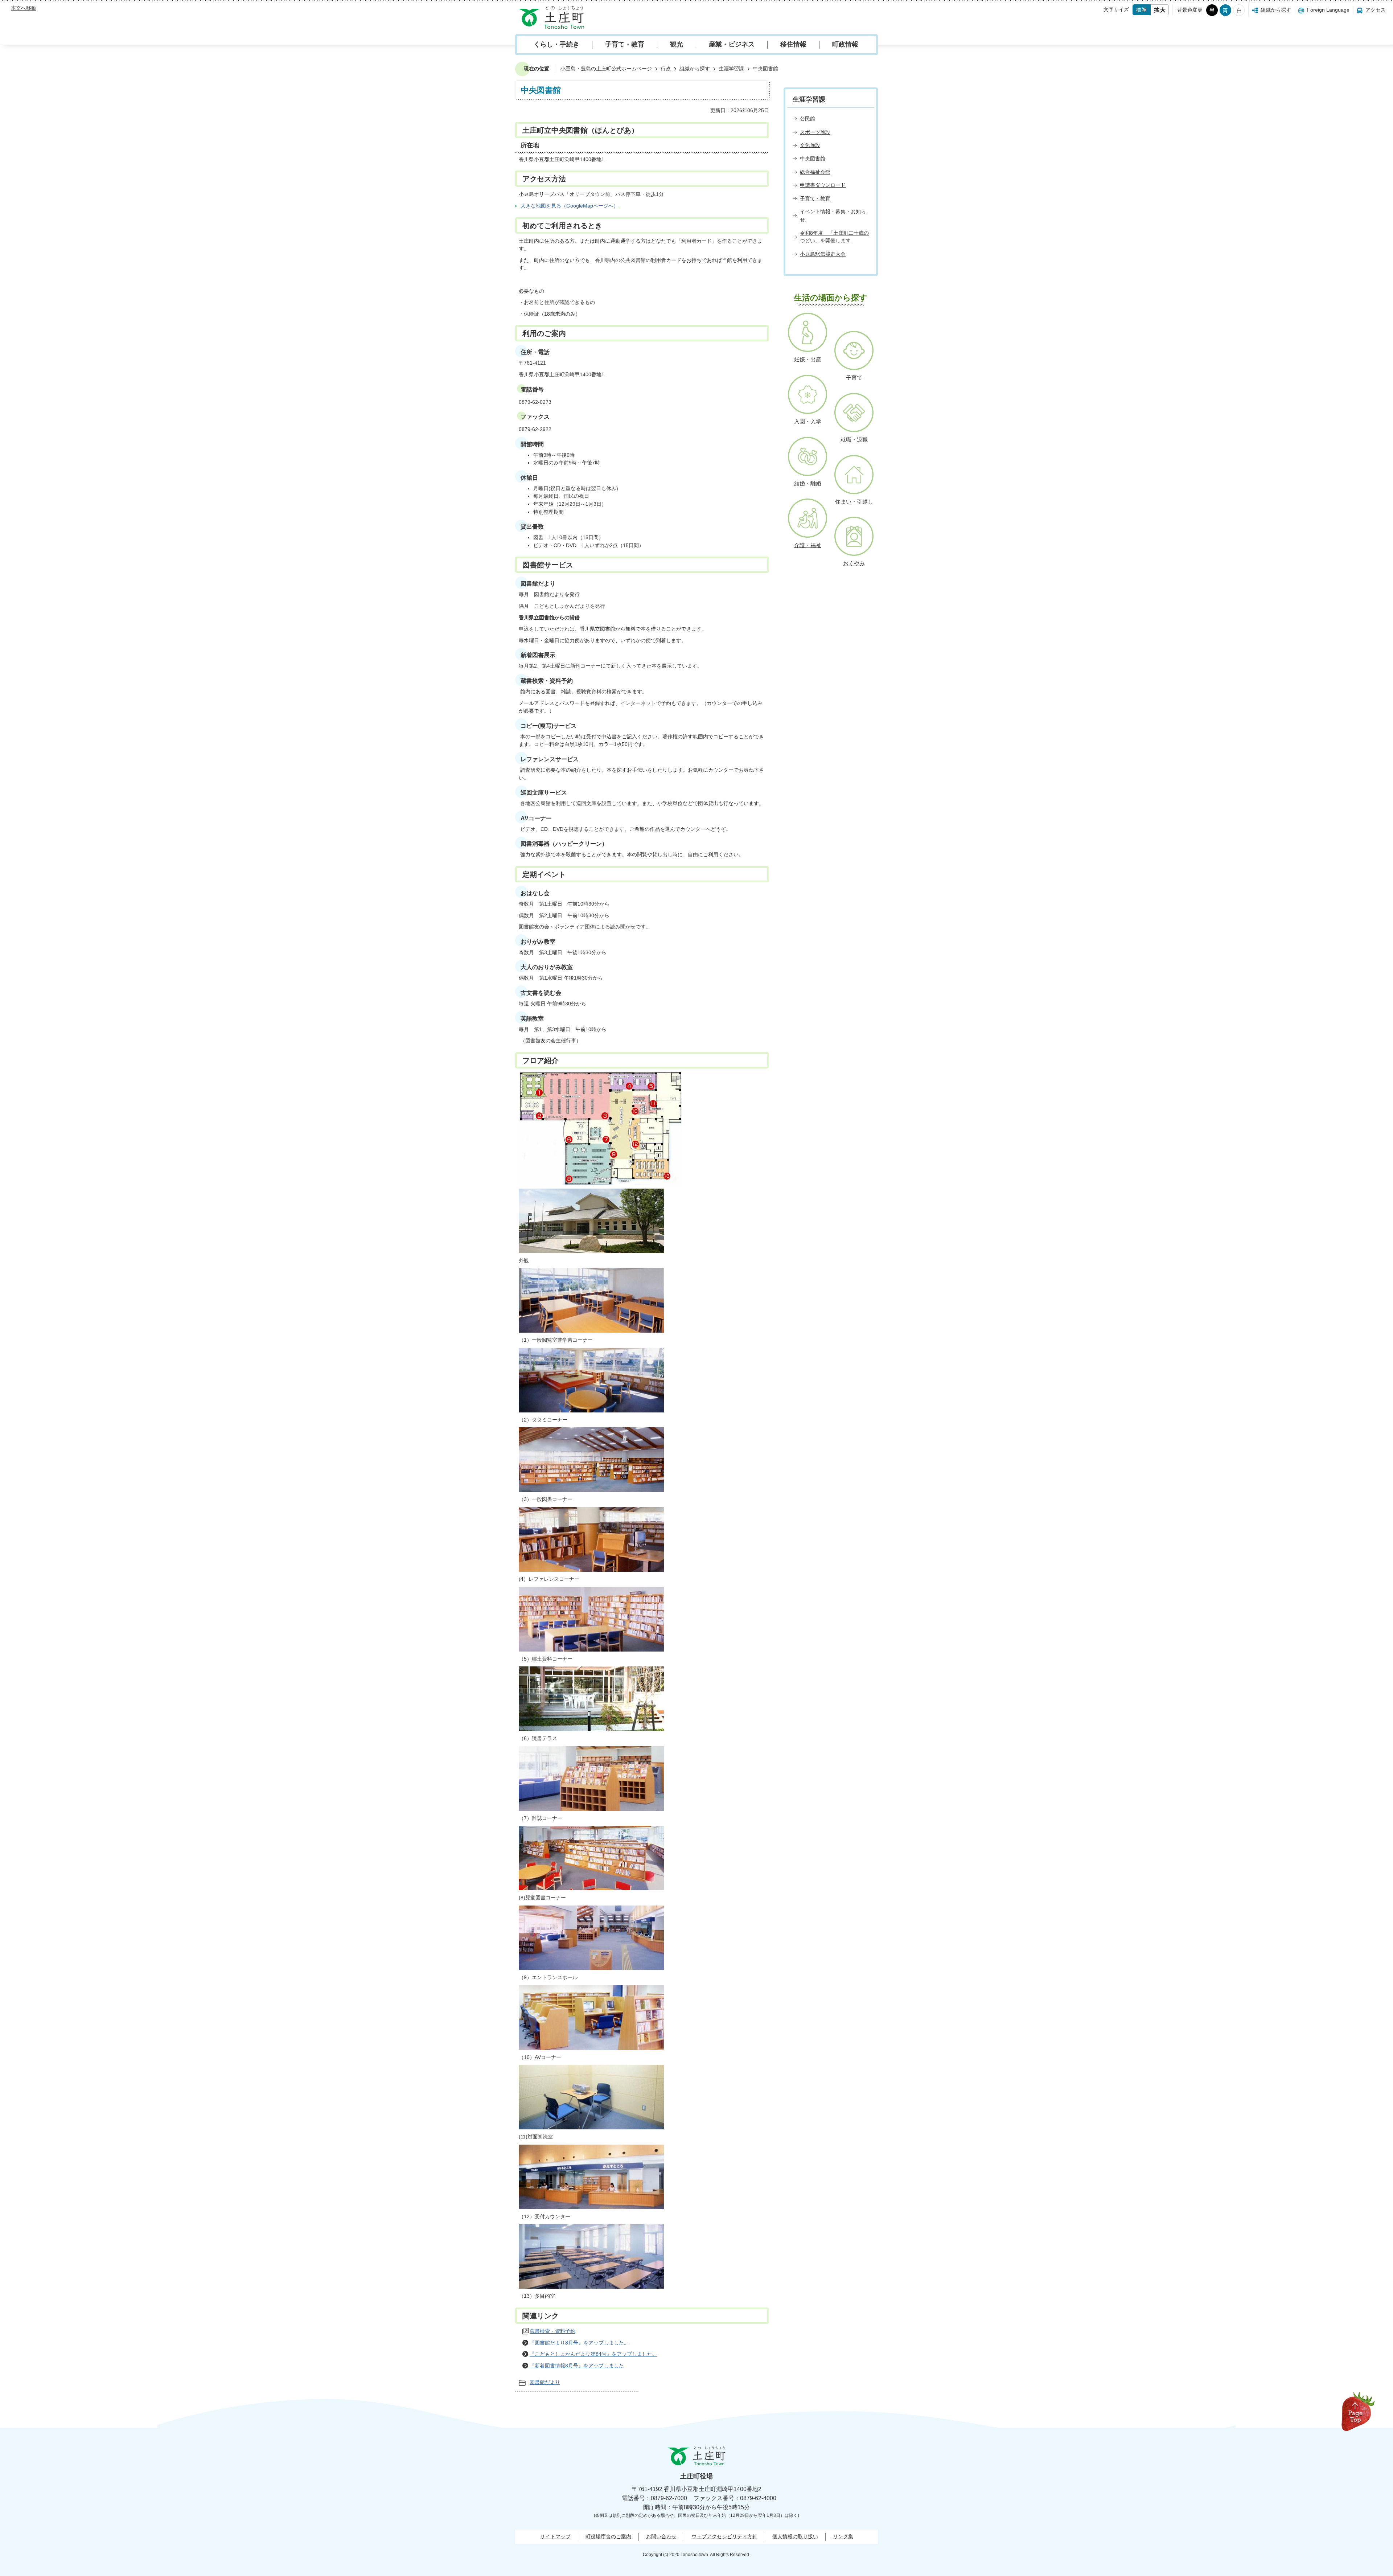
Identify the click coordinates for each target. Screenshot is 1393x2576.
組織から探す (1276, 10)
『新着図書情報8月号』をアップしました (577, 2366)
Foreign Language (1328, 10)
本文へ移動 (24, 8)
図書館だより (545, 2382)
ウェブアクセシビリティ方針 (724, 2536)
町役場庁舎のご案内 (608, 2536)
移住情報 (793, 44)
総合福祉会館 (815, 172)
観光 (677, 44)
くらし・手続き (556, 44)
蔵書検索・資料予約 (552, 2331)
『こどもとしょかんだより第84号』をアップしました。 (593, 2354)
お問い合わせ (661, 2536)
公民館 (808, 119)
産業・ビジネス (732, 44)
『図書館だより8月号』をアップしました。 (579, 2343)
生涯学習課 (731, 69)
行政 (666, 69)
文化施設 (810, 145)
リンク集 (843, 2536)
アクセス (1376, 10)
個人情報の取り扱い (795, 2536)
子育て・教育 (625, 44)
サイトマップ (555, 2536)
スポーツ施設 (815, 132)
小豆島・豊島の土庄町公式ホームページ (606, 69)
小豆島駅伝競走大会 (823, 254)
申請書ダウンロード (823, 185)
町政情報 (845, 44)
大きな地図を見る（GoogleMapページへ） (570, 206)
